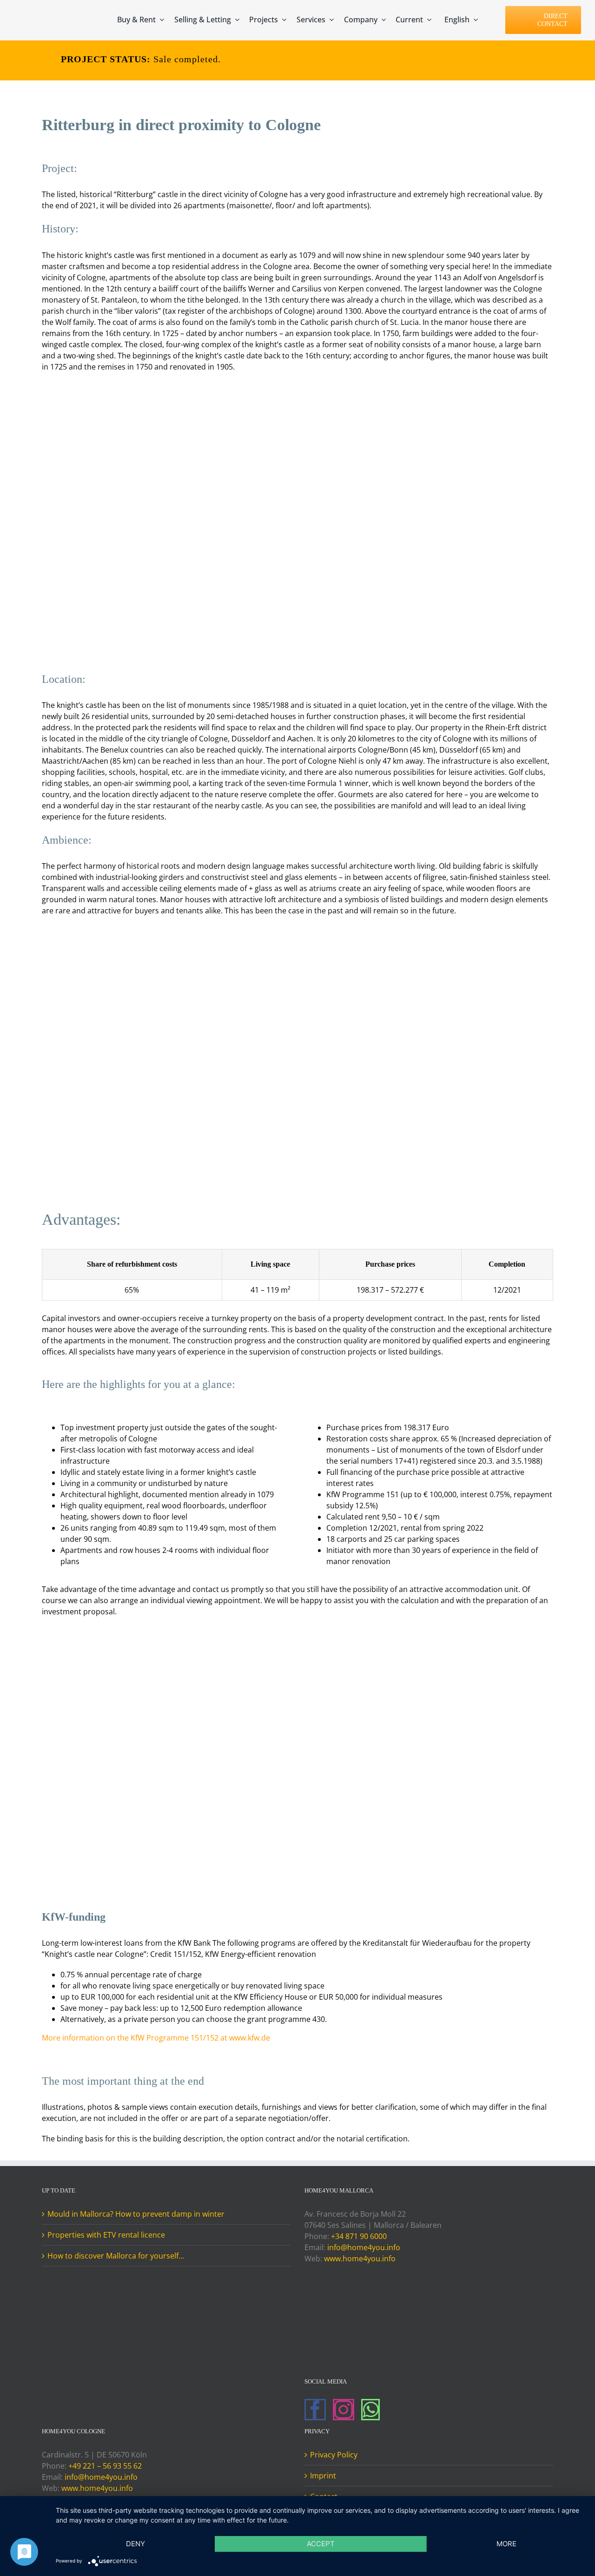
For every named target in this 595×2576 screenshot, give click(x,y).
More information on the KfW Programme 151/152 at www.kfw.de (156, 2038)
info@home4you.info (364, 2247)
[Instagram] (344, 2410)
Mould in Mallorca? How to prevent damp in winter (136, 2214)
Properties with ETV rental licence (106, 2235)
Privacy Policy (334, 2455)
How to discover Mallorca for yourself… (116, 2256)
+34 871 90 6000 (359, 2236)
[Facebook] (315, 2410)
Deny (136, 2544)
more (506, 2544)
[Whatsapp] (370, 2410)
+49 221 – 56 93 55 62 (105, 2466)
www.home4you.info (360, 2259)
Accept (321, 2544)
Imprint (323, 2476)
